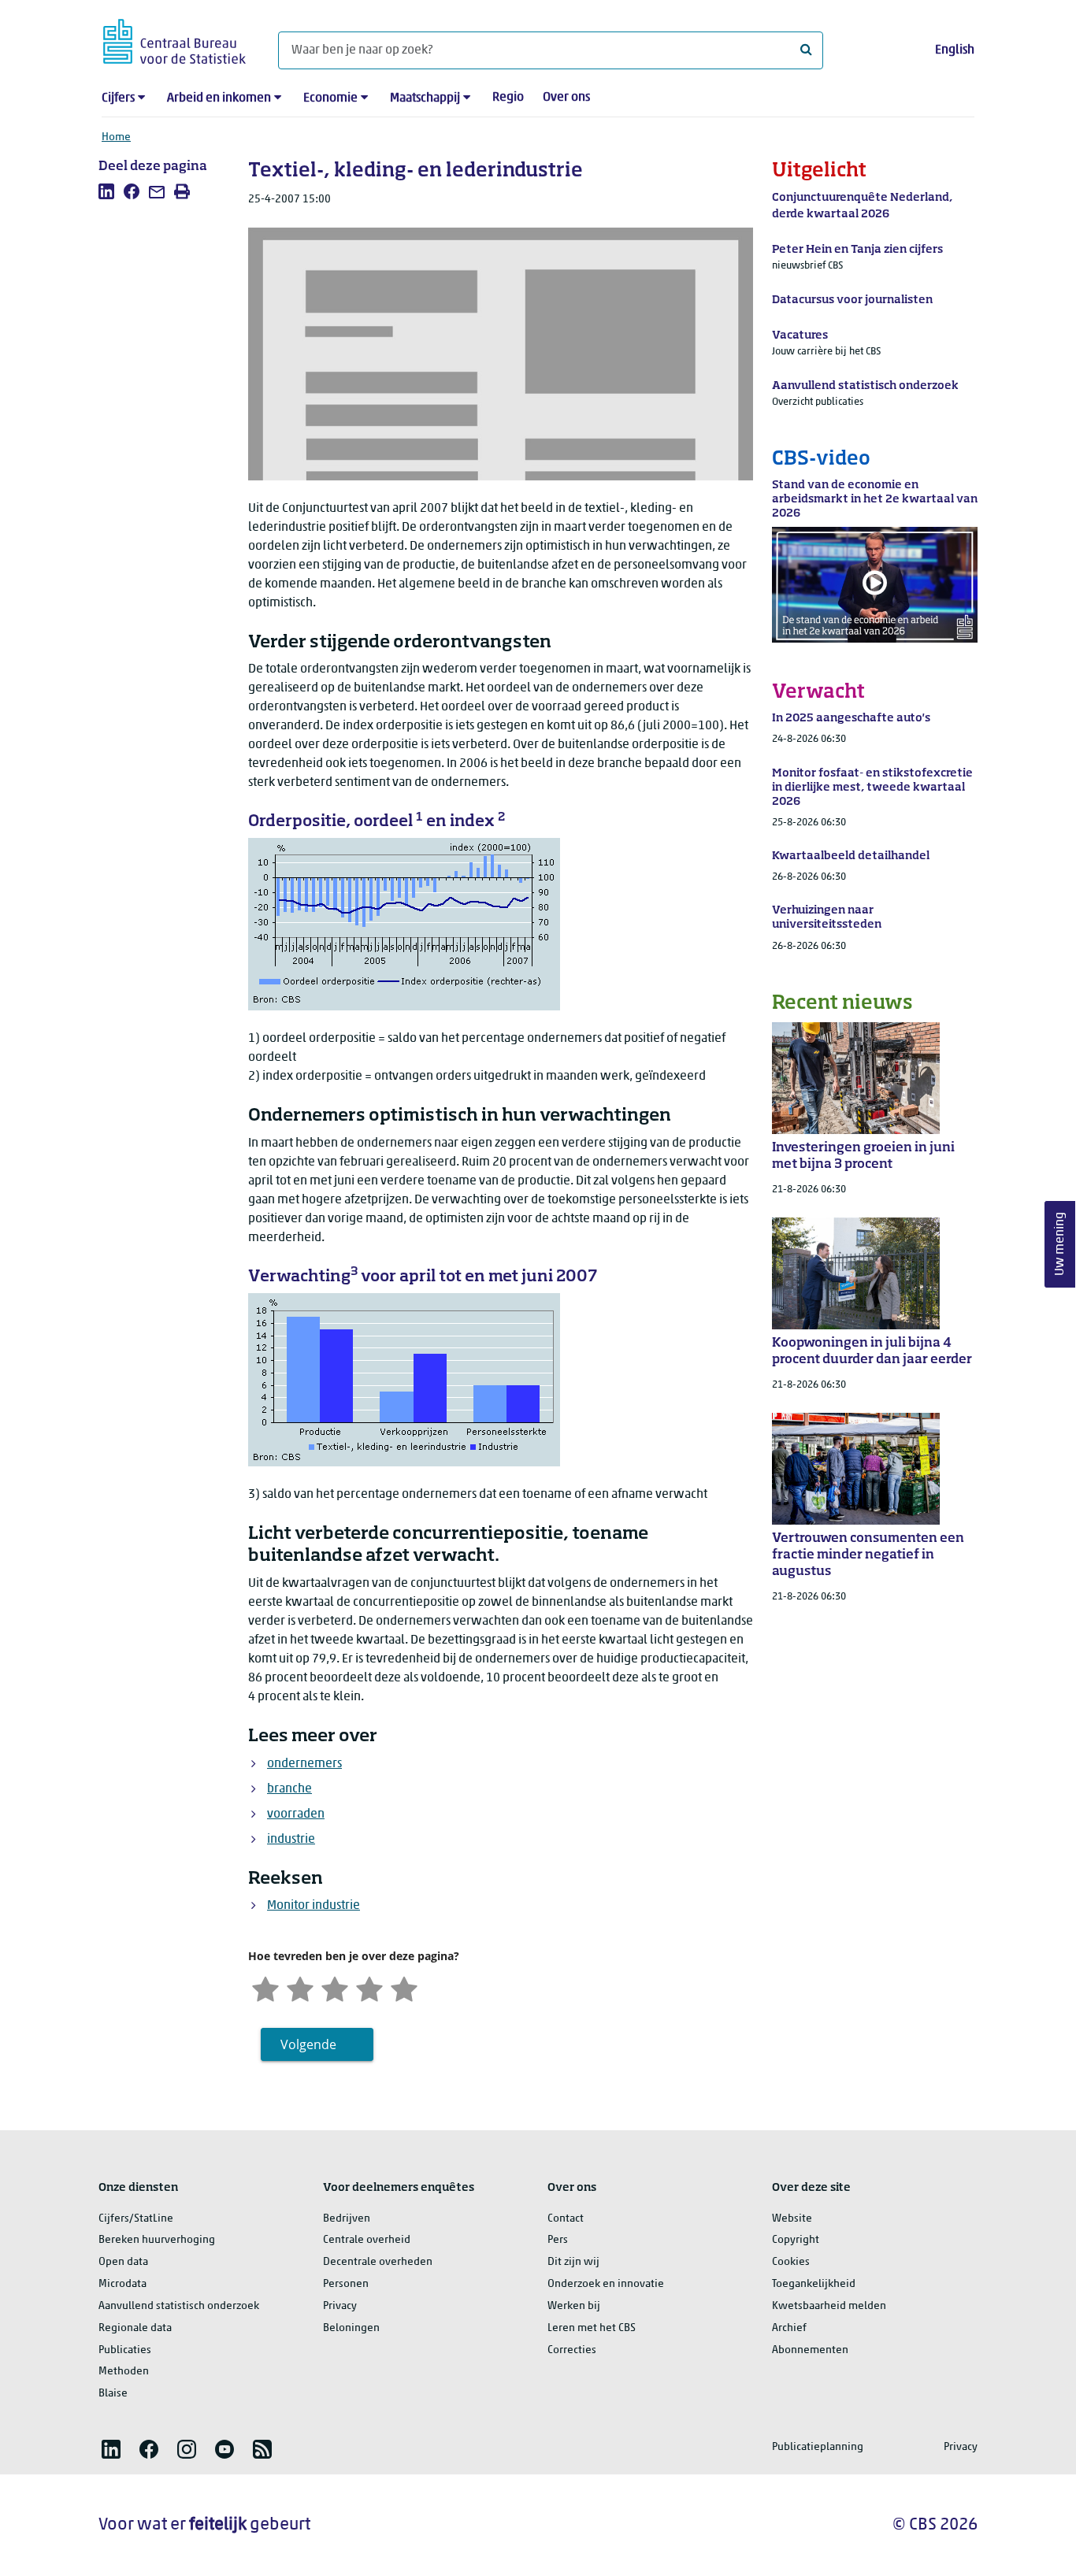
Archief (789, 2328)
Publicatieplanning (818, 2447)
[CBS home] (174, 39)
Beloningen (351, 2328)
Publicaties (125, 2350)
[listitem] (106, 191)
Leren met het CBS (592, 2328)
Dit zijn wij (573, 2262)
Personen (346, 2284)
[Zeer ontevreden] (265, 1988)
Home (116, 137)
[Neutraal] (335, 1988)
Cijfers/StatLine (136, 2219)
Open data (123, 2262)
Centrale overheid (367, 2240)
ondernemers (304, 1764)
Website (792, 2219)
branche (289, 1789)
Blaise (113, 2394)
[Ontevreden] (300, 1988)
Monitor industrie (314, 1906)
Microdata (122, 2284)
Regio (508, 98)
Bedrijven (347, 2219)
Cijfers (118, 98)
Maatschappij (425, 98)
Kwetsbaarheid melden (829, 2306)
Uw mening (1060, 1244)
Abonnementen (810, 2350)
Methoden (124, 2372)
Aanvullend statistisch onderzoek (179, 2306)
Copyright (796, 2240)
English (955, 50)
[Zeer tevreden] (404, 1988)
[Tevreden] (369, 1988)
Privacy (340, 2306)
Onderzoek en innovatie (606, 2284)
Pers (558, 2240)
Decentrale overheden (378, 2262)
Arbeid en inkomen (219, 98)
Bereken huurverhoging (157, 2240)
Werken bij (574, 2306)
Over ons (566, 98)
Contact (566, 2219)
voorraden (296, 1814)
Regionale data (135, 2328)
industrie (291, 1840)
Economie (330, 98)
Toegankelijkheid (814, 2284)
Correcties (572, 2350)
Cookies (791, 2262)
